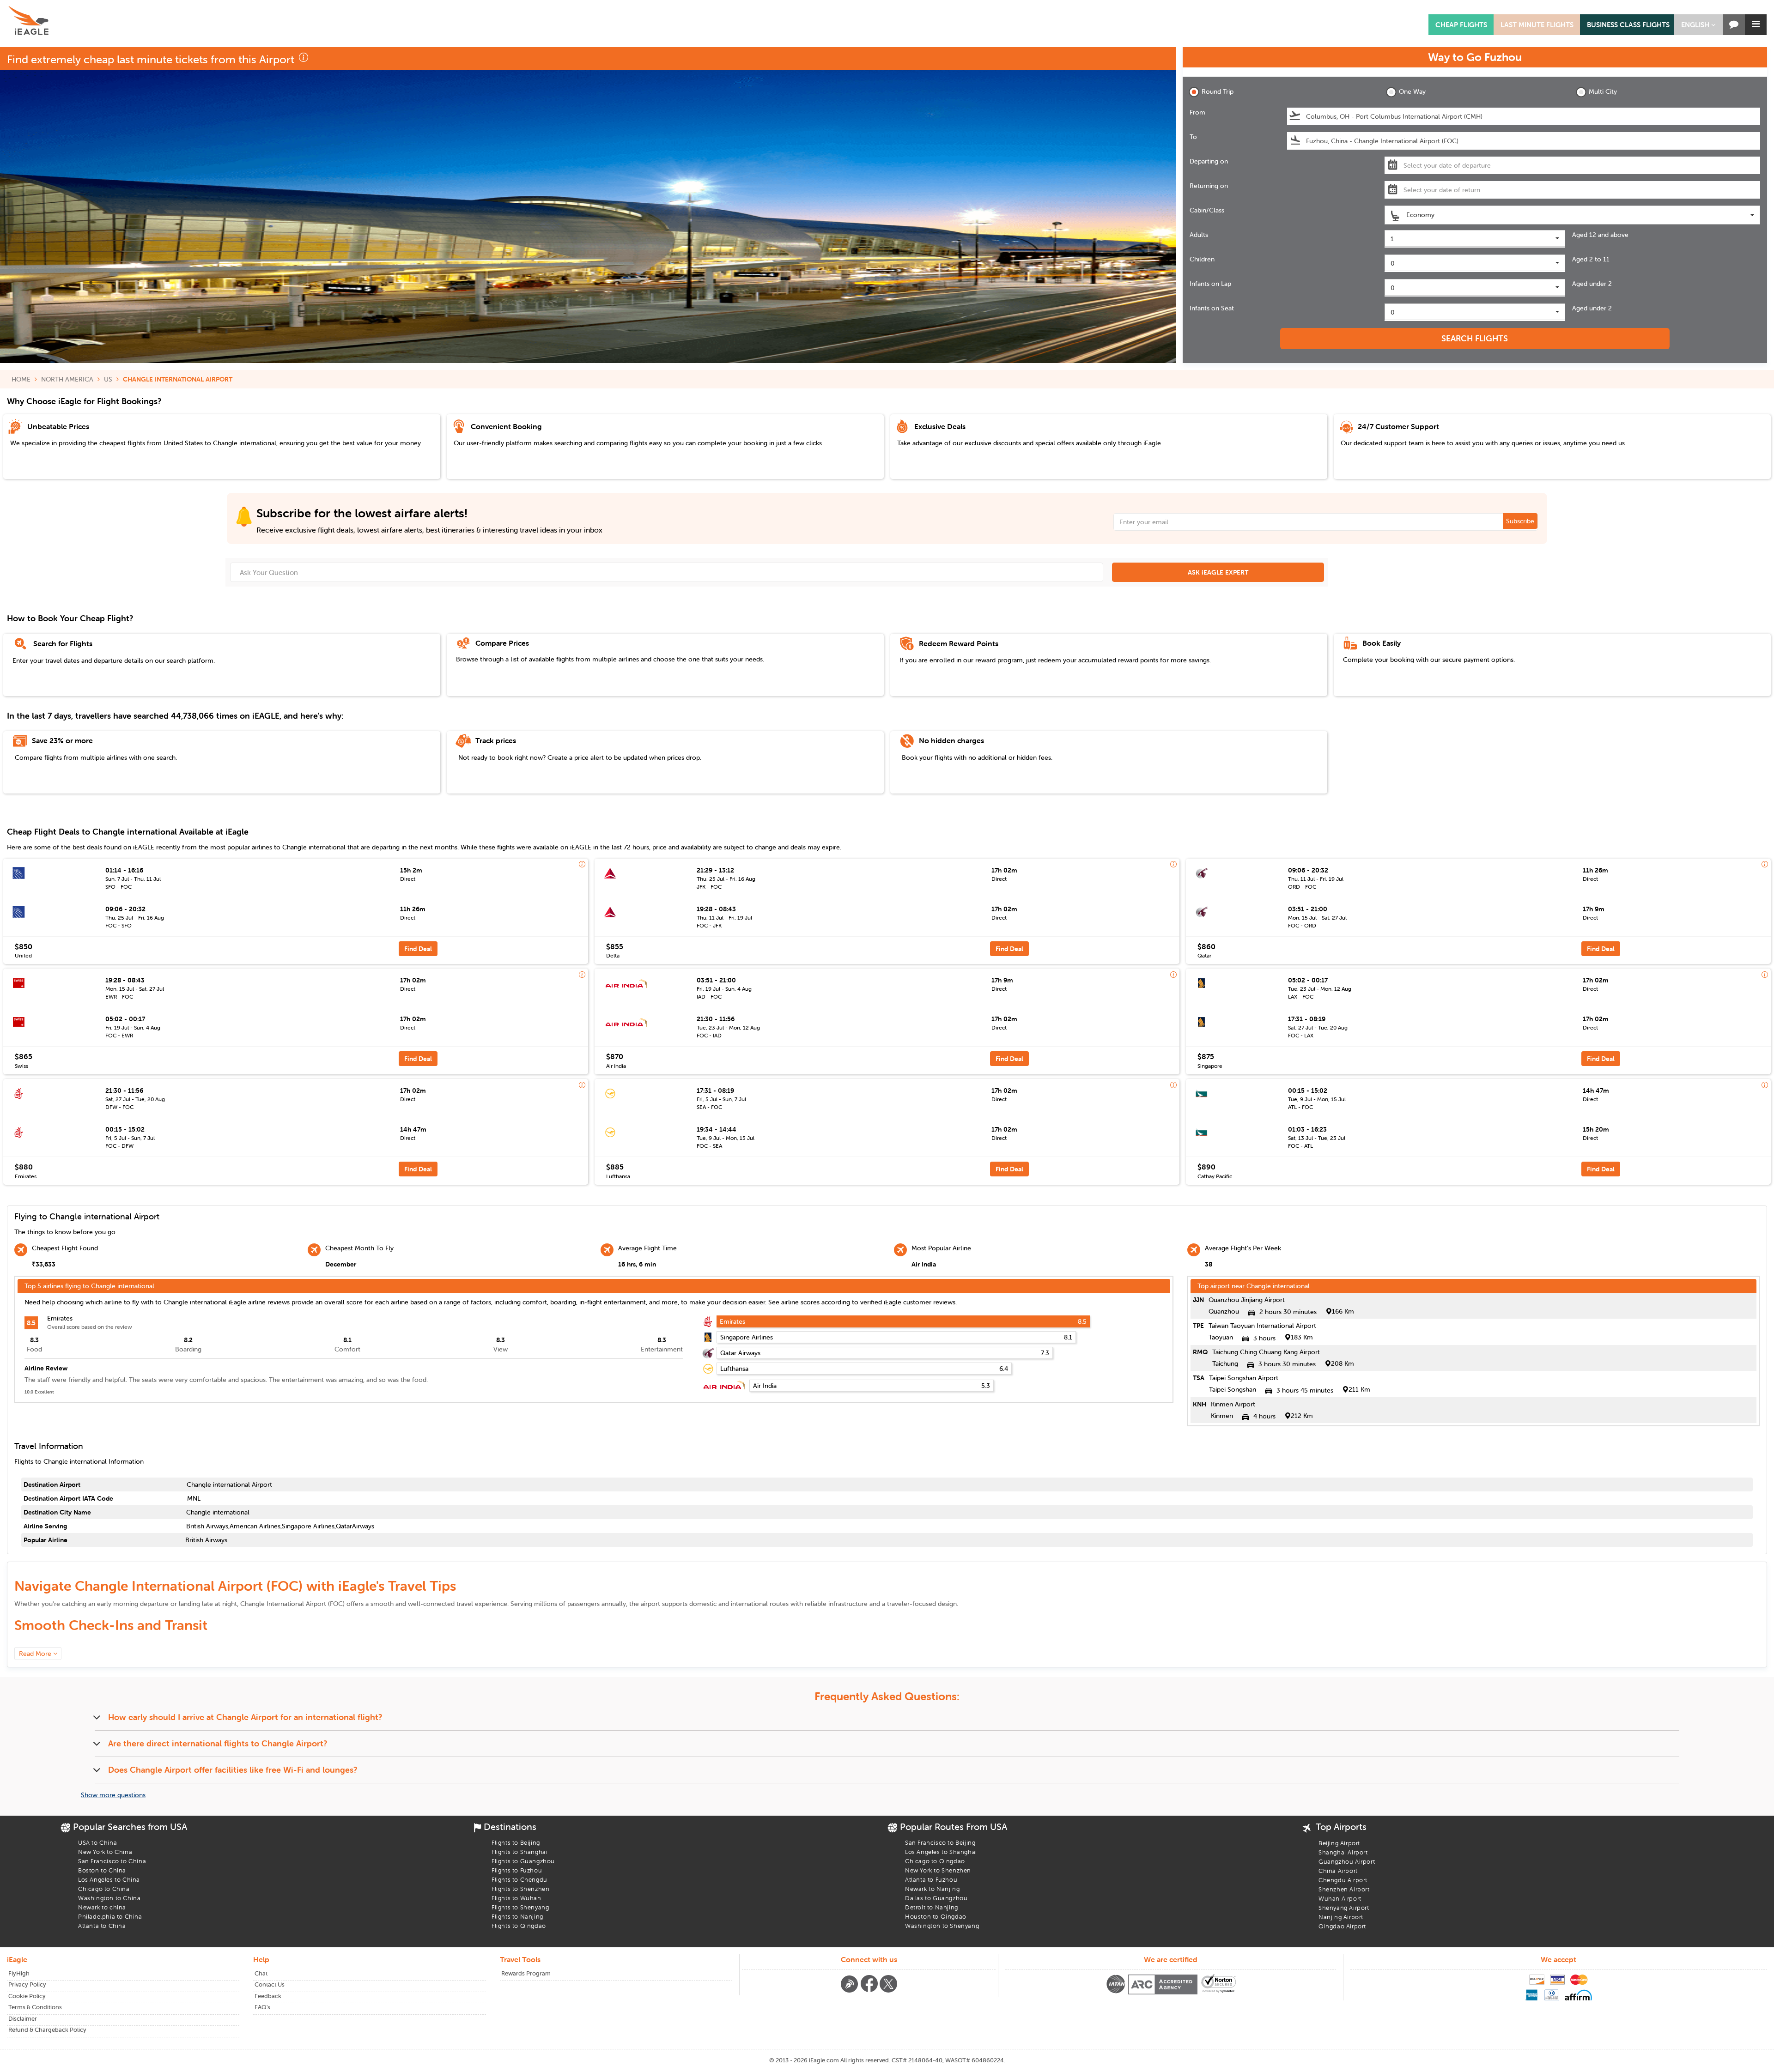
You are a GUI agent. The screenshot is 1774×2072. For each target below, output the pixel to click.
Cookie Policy (27, 1996)
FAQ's (262, 2007)
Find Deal (418, 949)
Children (1202, 259)
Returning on (1209, 186)
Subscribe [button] (1520, 521)
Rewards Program (526, 1973)
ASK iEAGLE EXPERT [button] (1218, 572)
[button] (1698, 25)
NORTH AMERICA (67, 379)
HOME (21, 379)
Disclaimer (23, 2019)
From (1197, 112)
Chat (261, 1973)
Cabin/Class (1207, 210)
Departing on (1209, 161)
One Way (1412, 91)
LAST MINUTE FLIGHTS (1537, 25)
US (108, 379)
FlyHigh (19, 1973)
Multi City (1603, 91)
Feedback (268, 1996)
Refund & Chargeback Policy (47, 2030)
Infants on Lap (1210, 284)
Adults (1199, 235)
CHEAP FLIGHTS (1461, 25)
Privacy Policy (27, 1984)
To (1193, 137)
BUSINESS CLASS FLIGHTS (1628, 25)
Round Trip (1218, 91)
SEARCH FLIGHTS (1475, 338)
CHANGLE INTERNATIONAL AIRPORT (178, 379)
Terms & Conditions (35, 2007)
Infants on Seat (1212, 308)
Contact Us (270, 1984)
